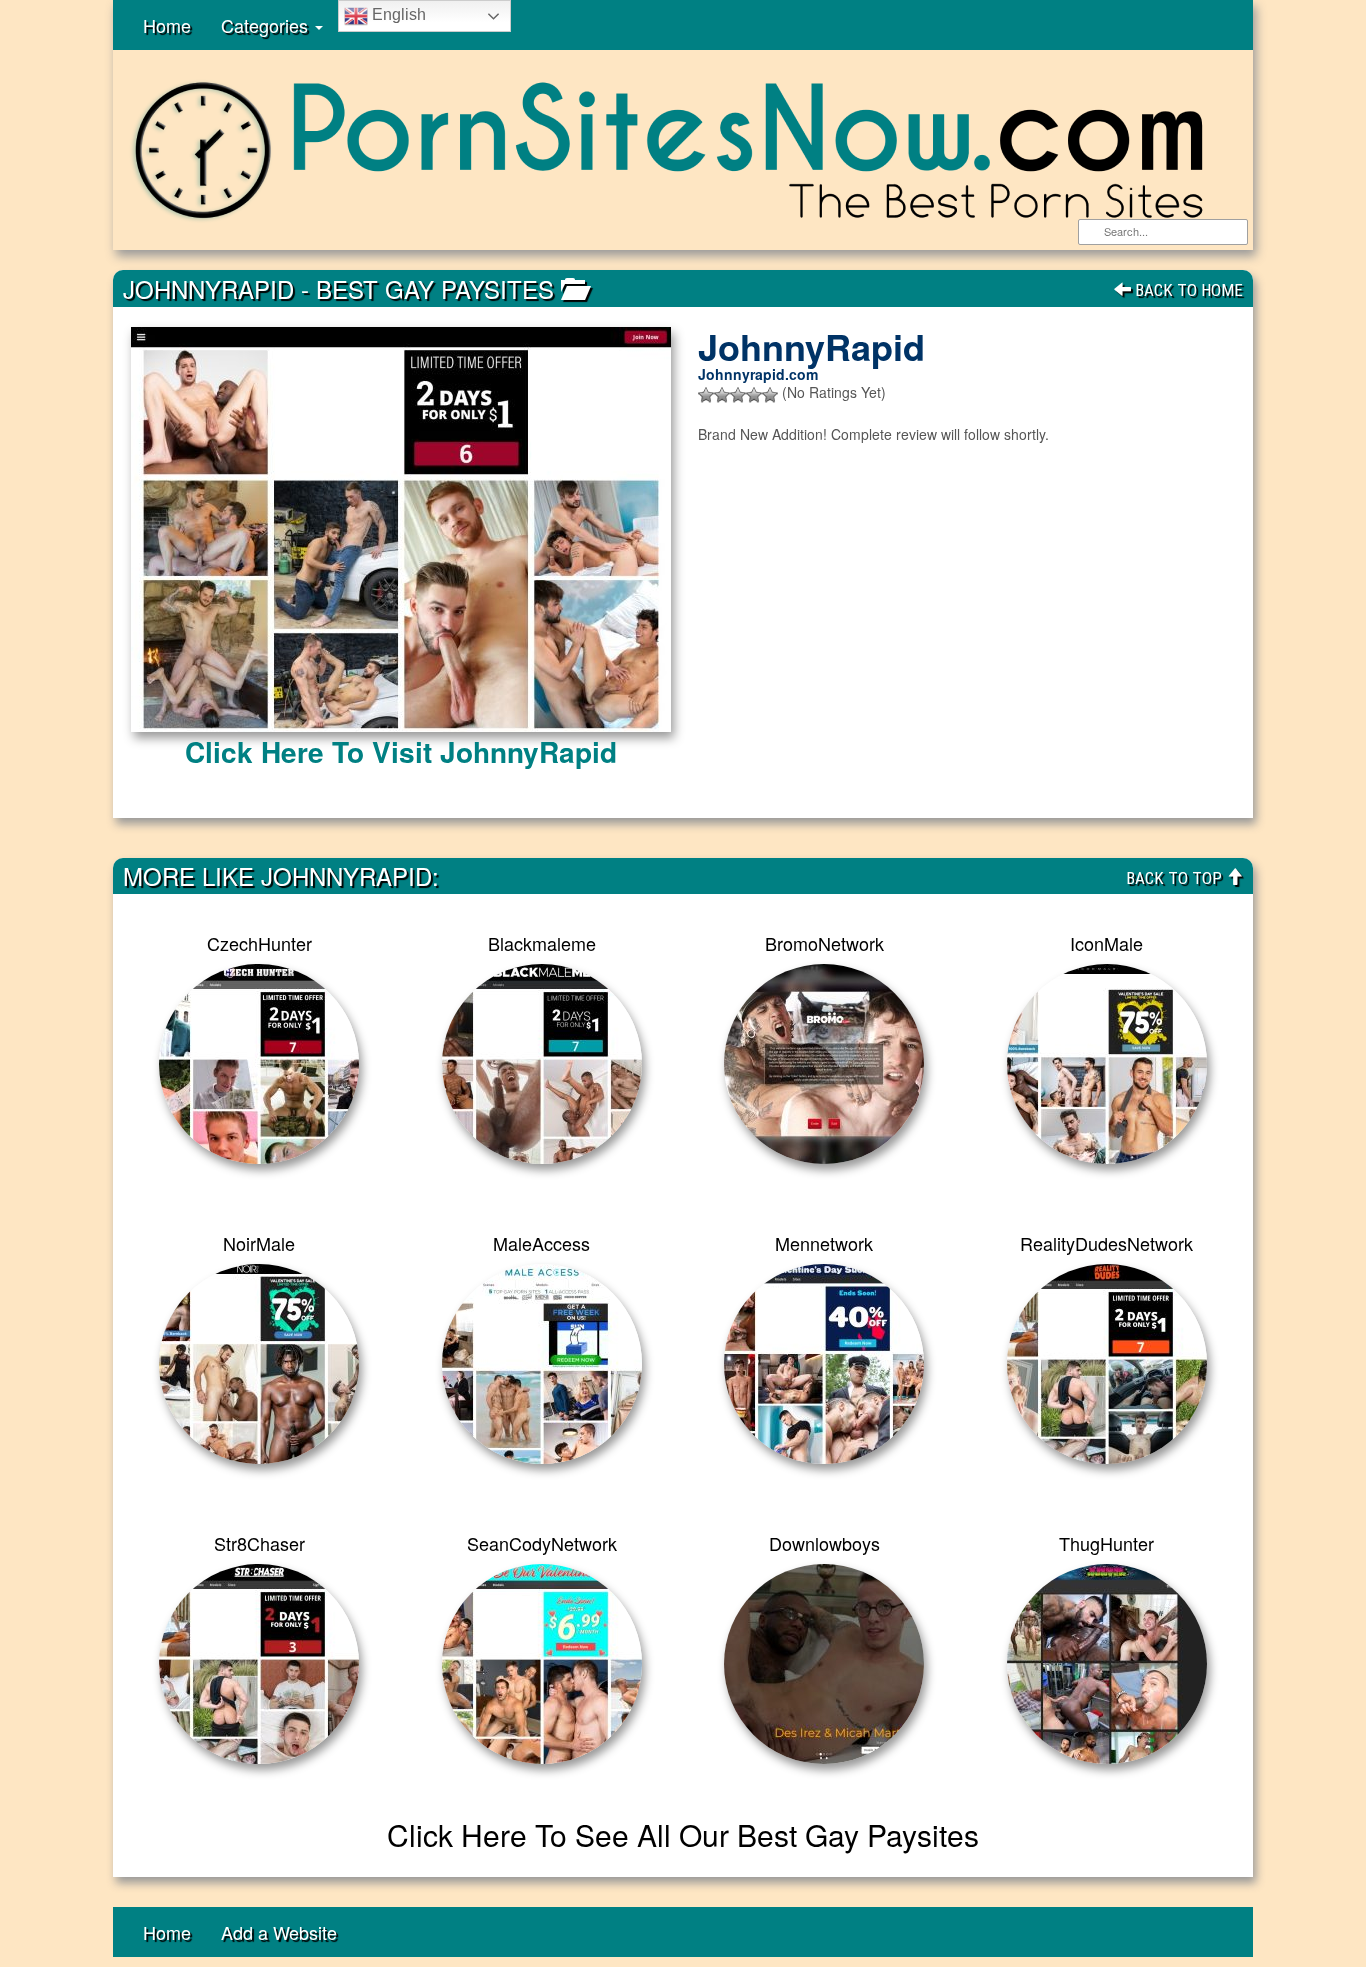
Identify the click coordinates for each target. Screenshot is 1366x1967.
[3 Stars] (738, 395)
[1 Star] (706, 395)
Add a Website (279, 1932)
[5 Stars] (770, 395)
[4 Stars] (754, 395)
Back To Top (1176, 878)
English (397, 14)
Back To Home (1187, 290)
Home (167, 25)
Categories (267, 25)
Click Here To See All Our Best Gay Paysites (683, 1834)
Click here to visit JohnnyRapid (401, 751)
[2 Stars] (722, 395)
